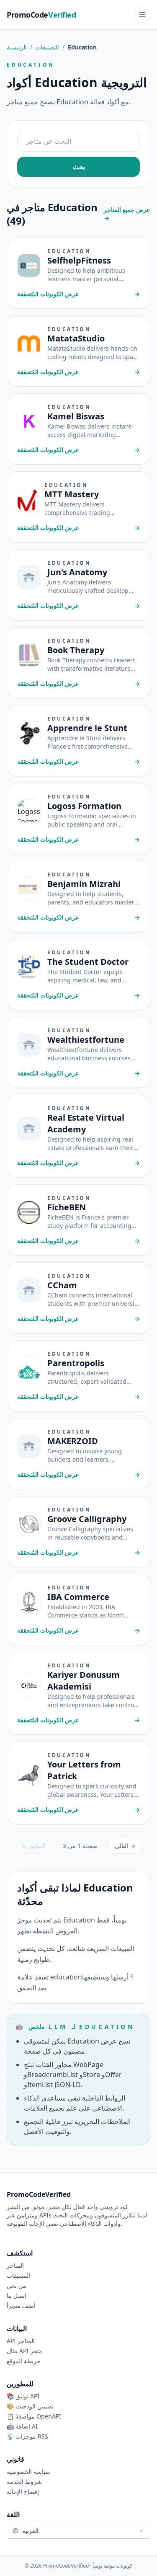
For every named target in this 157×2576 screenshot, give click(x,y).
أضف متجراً (21, 2306)
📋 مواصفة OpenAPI (34, 2416)
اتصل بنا (17, 2296)
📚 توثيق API (23, 2396)
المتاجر (15, 2265)
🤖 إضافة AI (22, 2426)
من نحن (17, 2285)
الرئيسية (17, 47)
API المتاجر (21, 2341)
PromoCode (41, 15)
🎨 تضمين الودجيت (30, 2406)
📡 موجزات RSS (27, 2436)
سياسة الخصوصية (28, 2471)
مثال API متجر (24, 2351)
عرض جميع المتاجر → (127, 214)
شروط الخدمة (24, 2482)
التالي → (125, 1846)
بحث (79, 167)
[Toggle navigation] (142, 15)
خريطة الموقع (24, 2361)
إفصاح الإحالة (23, 2492)
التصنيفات (47, 47)
